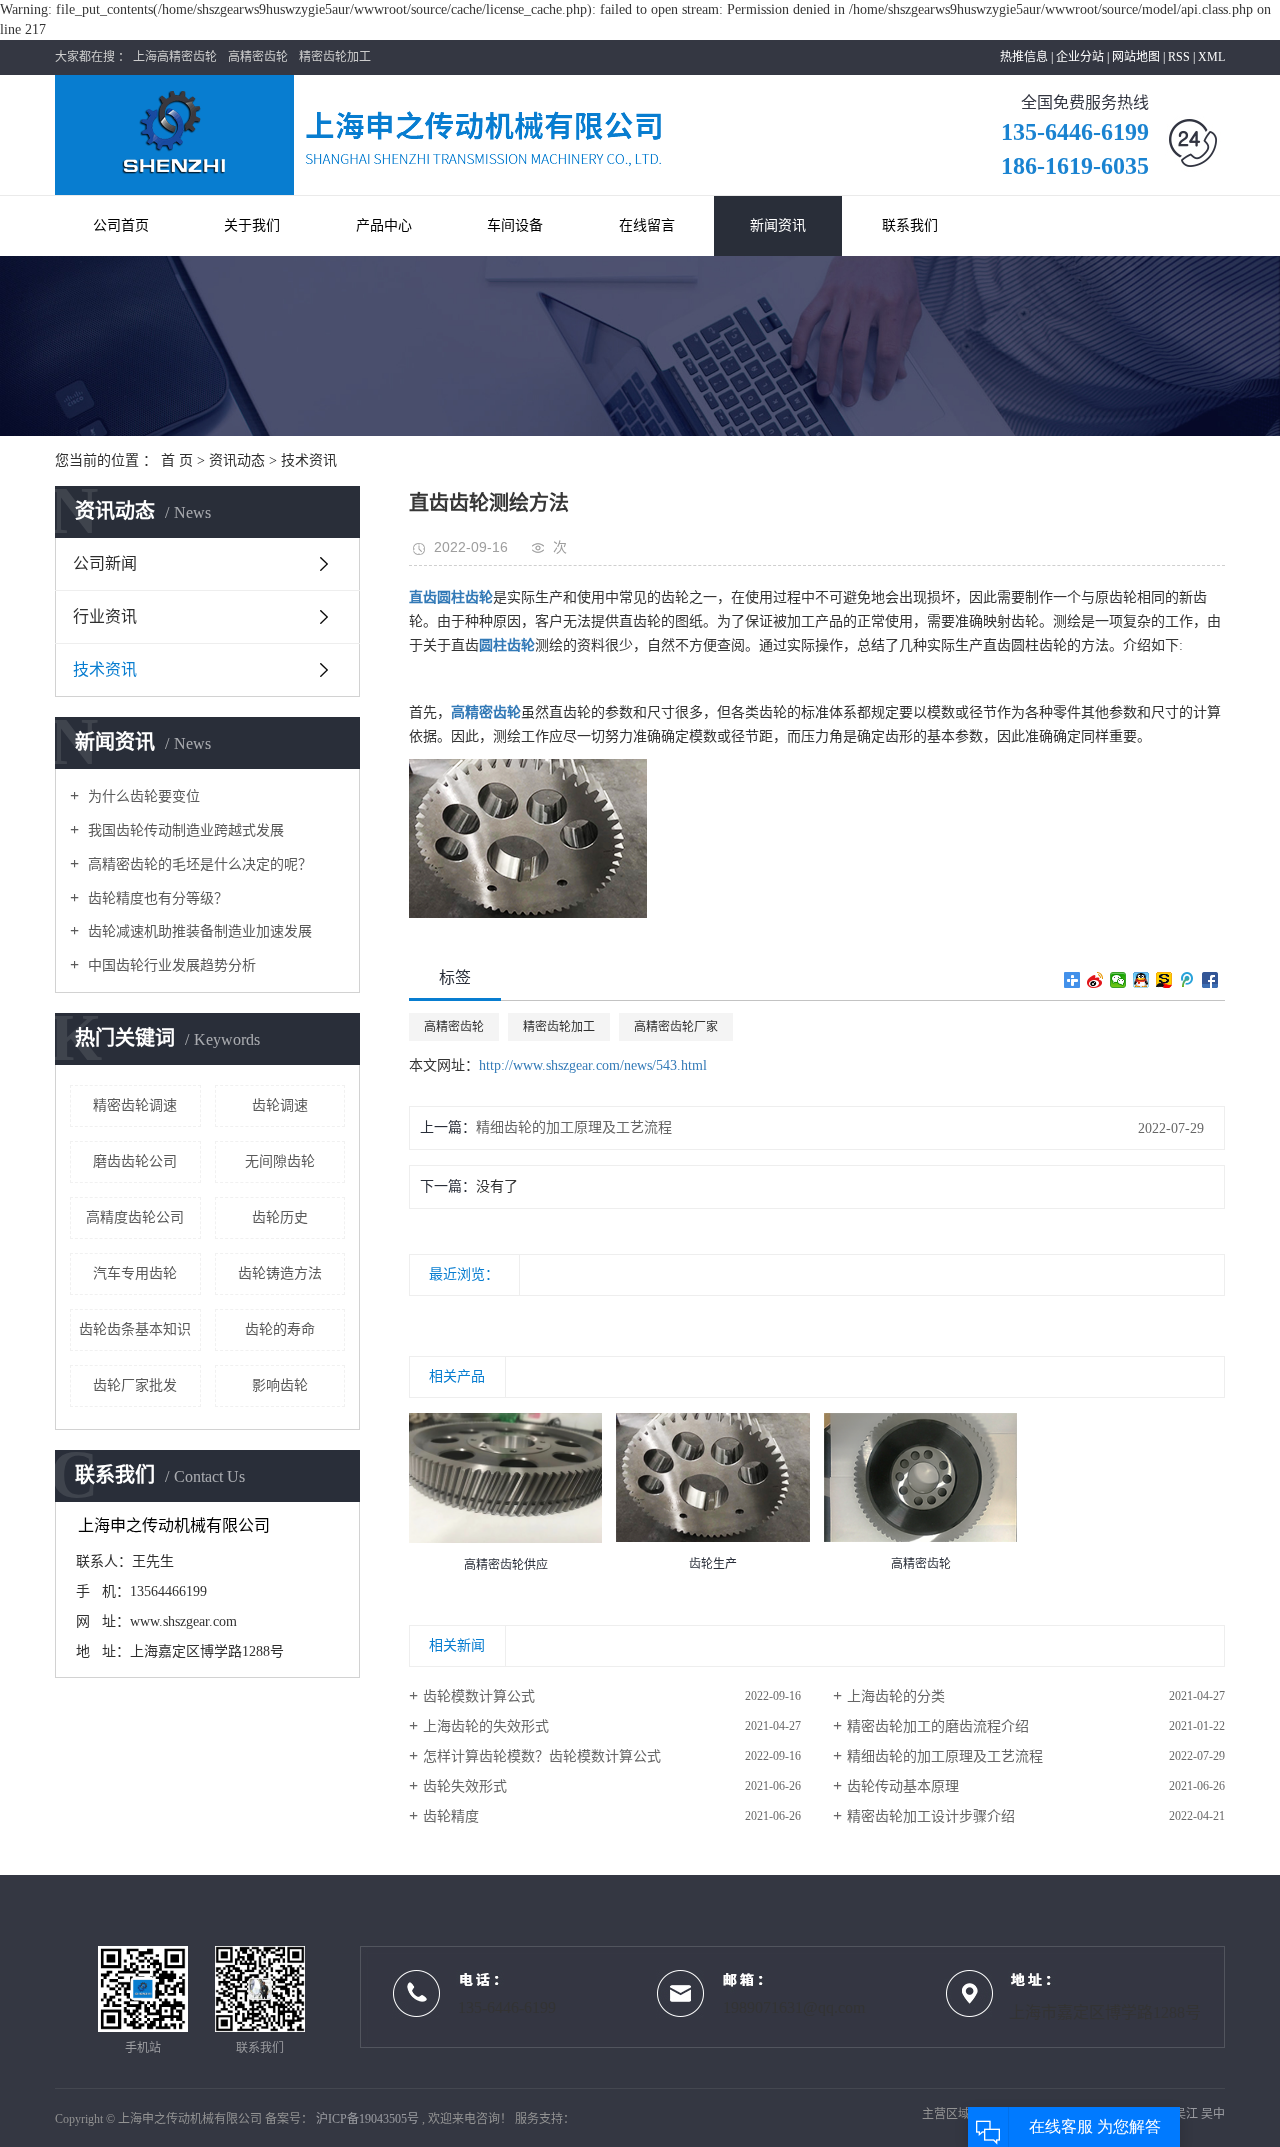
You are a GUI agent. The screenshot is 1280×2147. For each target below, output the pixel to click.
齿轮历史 (280, 1217)
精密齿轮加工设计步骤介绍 (931, 1816)
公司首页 (121, 225)
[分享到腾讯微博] (1187, 980)
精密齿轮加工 (335, 57)
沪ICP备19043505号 (367, 2119)
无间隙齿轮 (280, 1161)
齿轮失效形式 (465, 1786)
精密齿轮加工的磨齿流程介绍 (938, 1726)
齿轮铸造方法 (280, 1273)
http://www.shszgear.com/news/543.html (593, 1065)
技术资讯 (309, 460)
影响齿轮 (280, 1385)
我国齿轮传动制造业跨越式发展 (184, 830)
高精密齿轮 (258, 57)
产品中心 (384, 225)
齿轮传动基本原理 (903, 1786)
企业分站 (1080, 57)
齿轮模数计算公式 (479, 1696)
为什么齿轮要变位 (142, 796)
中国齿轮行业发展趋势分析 (170, 965)
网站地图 (1137, 57)
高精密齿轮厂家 (676, 1027)
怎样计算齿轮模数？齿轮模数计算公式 (542, 1756)
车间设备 (515, 225)
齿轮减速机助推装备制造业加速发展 (198, 931)
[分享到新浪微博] (1095, 980)
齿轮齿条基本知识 (135, 1329)
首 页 (177, 460)
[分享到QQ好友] (1141, 980)
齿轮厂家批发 (135, 1385)
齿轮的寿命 (280, 1329)
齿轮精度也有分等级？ (156, 898)
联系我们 (910, 225)
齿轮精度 (451, 1816)
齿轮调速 (280, 1105)
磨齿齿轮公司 (135, 1161)
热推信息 (1024, 57)
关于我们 (252, 225)
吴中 (1213, 2114)
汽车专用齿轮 (135, 1273)
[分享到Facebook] (1210, 980)
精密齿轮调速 (135, 1105)
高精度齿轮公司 (135, 1217)
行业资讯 (105, 616)
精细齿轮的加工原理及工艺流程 (574, 1127)
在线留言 (647, 225)
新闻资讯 (778, 225)
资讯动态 (237, 460)
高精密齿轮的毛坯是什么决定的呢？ (198, 864)
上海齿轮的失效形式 (486, 1726)
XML (1211, 57)
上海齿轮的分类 (896, 1696)
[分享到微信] (1118, 980)
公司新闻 (105, 563)
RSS (1179, 57)
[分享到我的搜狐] (1164, 980)
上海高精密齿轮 (175, 57)
